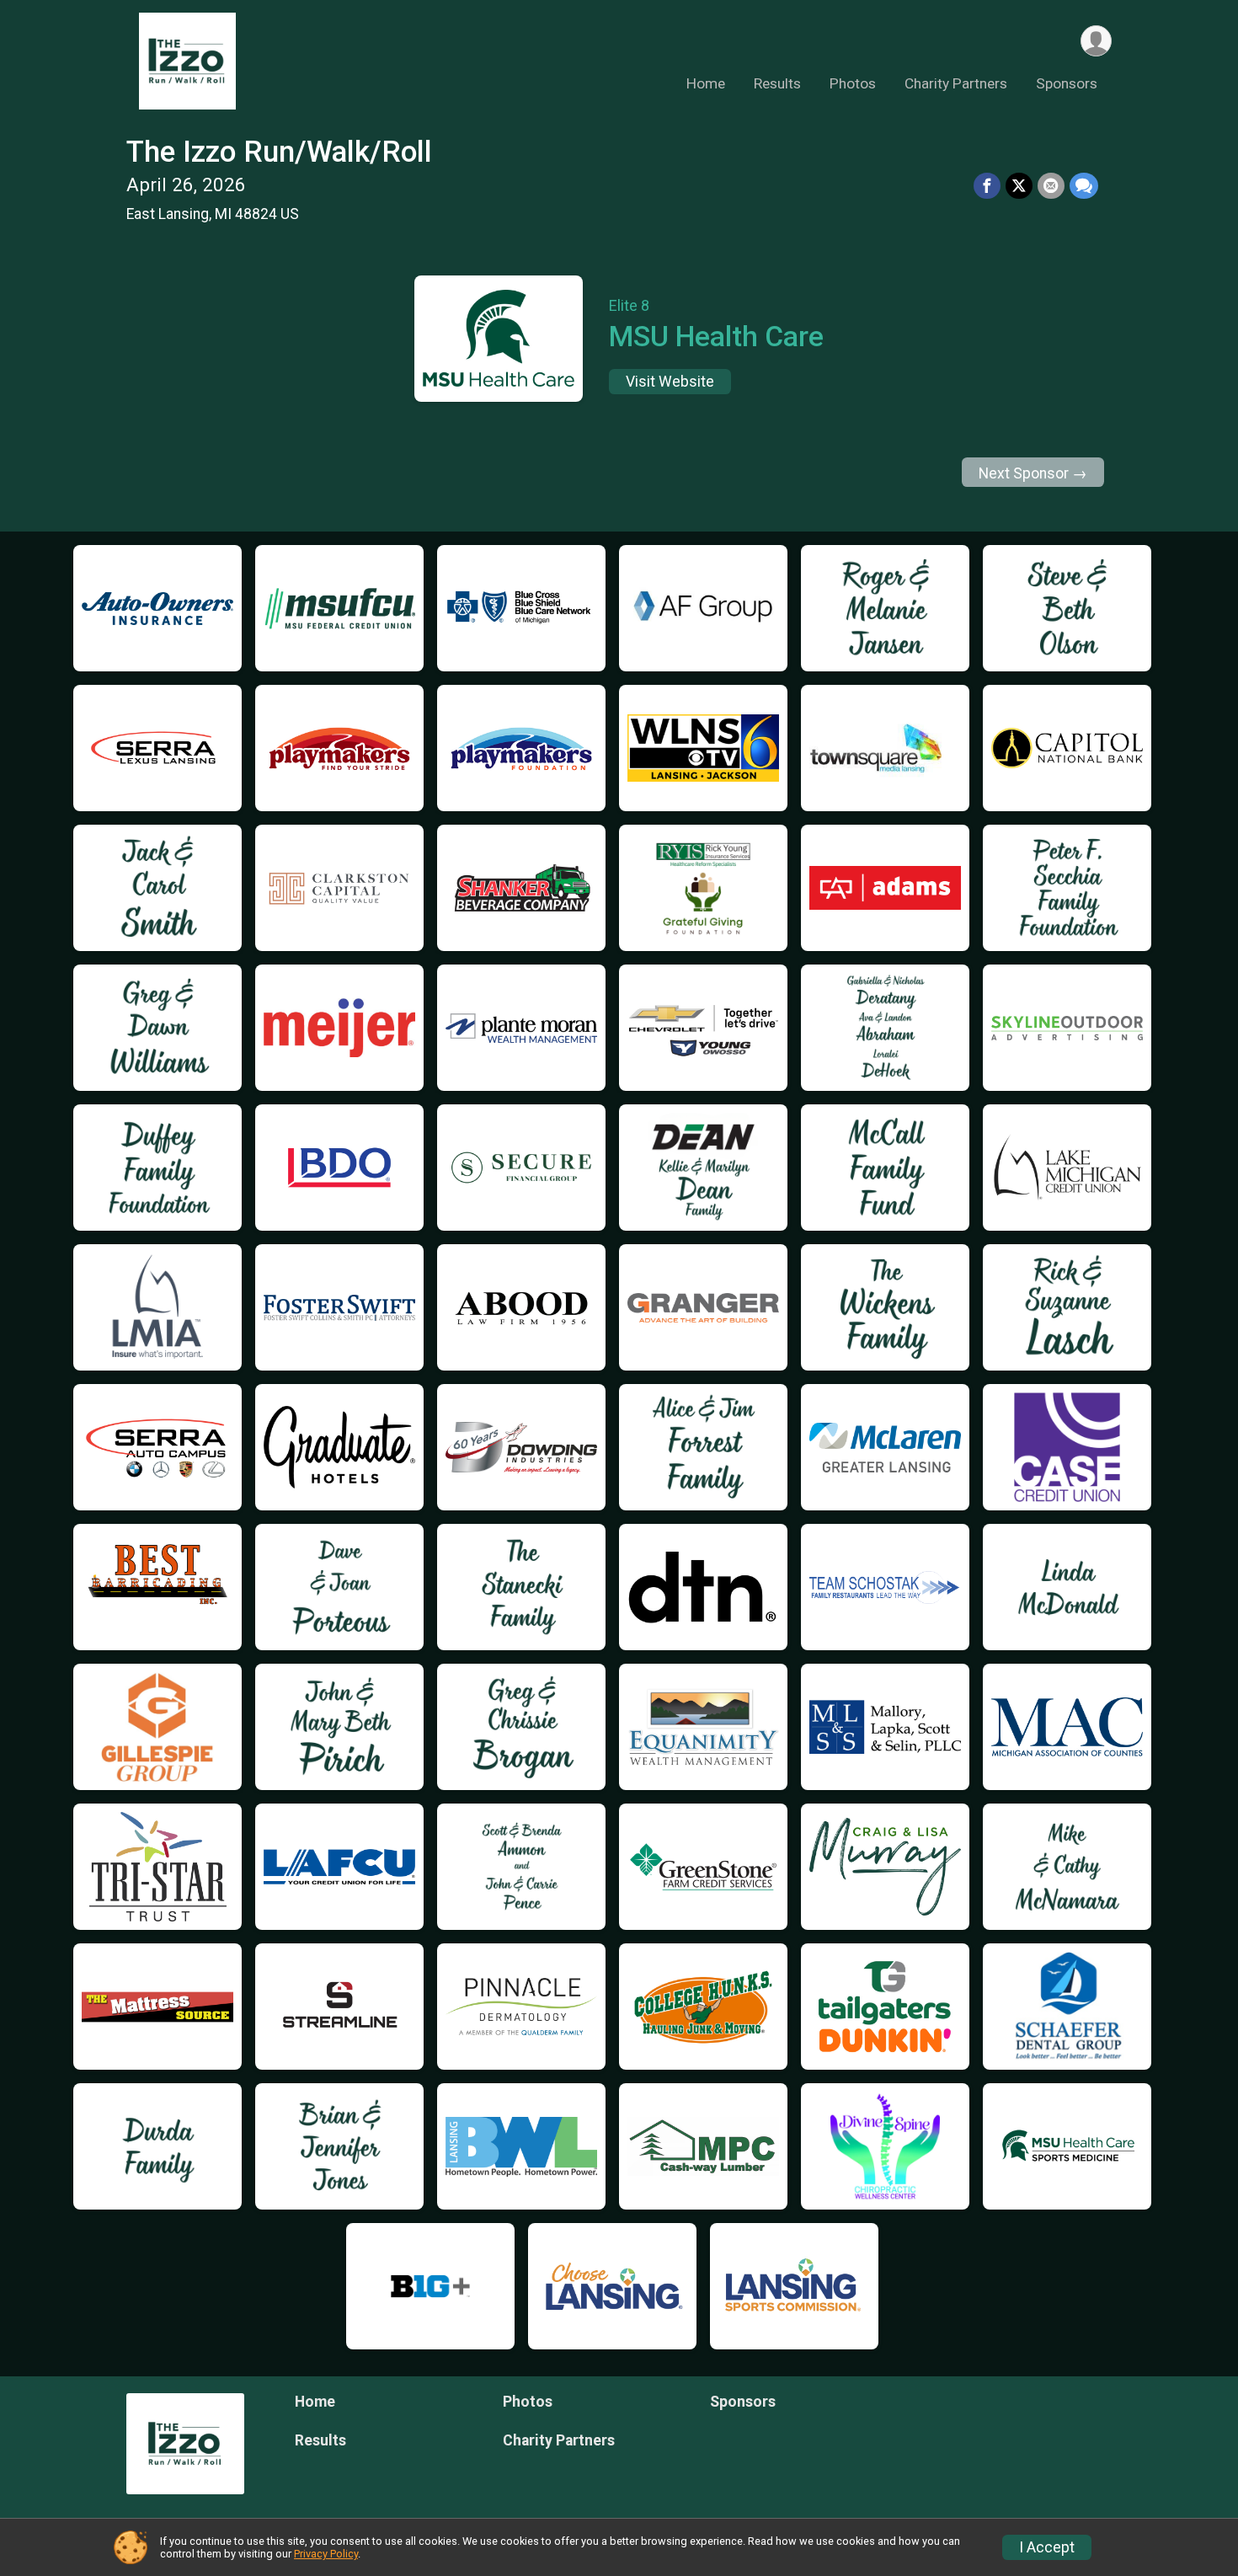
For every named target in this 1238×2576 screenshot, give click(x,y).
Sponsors (1067, 83)
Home (706, 83)
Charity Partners (956, 83)
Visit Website (670, 382)
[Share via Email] (1051, 186)
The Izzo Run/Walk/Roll (279, 152)
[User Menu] (1096, 41)
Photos (853, 83)
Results (777, 83)
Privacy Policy (326, 2554)
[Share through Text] (1084, 186)
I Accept (1047, 2547)
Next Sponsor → (1033, 473)
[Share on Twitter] (1019, 186)
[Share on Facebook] (987, 186)
